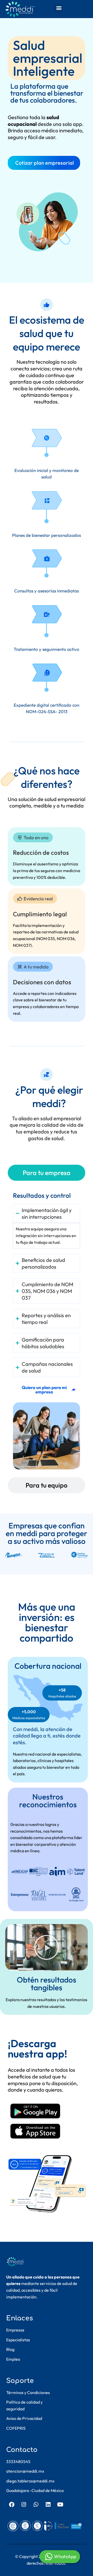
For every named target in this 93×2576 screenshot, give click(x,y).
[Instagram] (24, 2505)
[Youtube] (60, 2505)
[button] (59, 8)
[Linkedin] (48, 2505)
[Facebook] (12, 2505)
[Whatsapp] (36, 2505)
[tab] (47, 1173)
